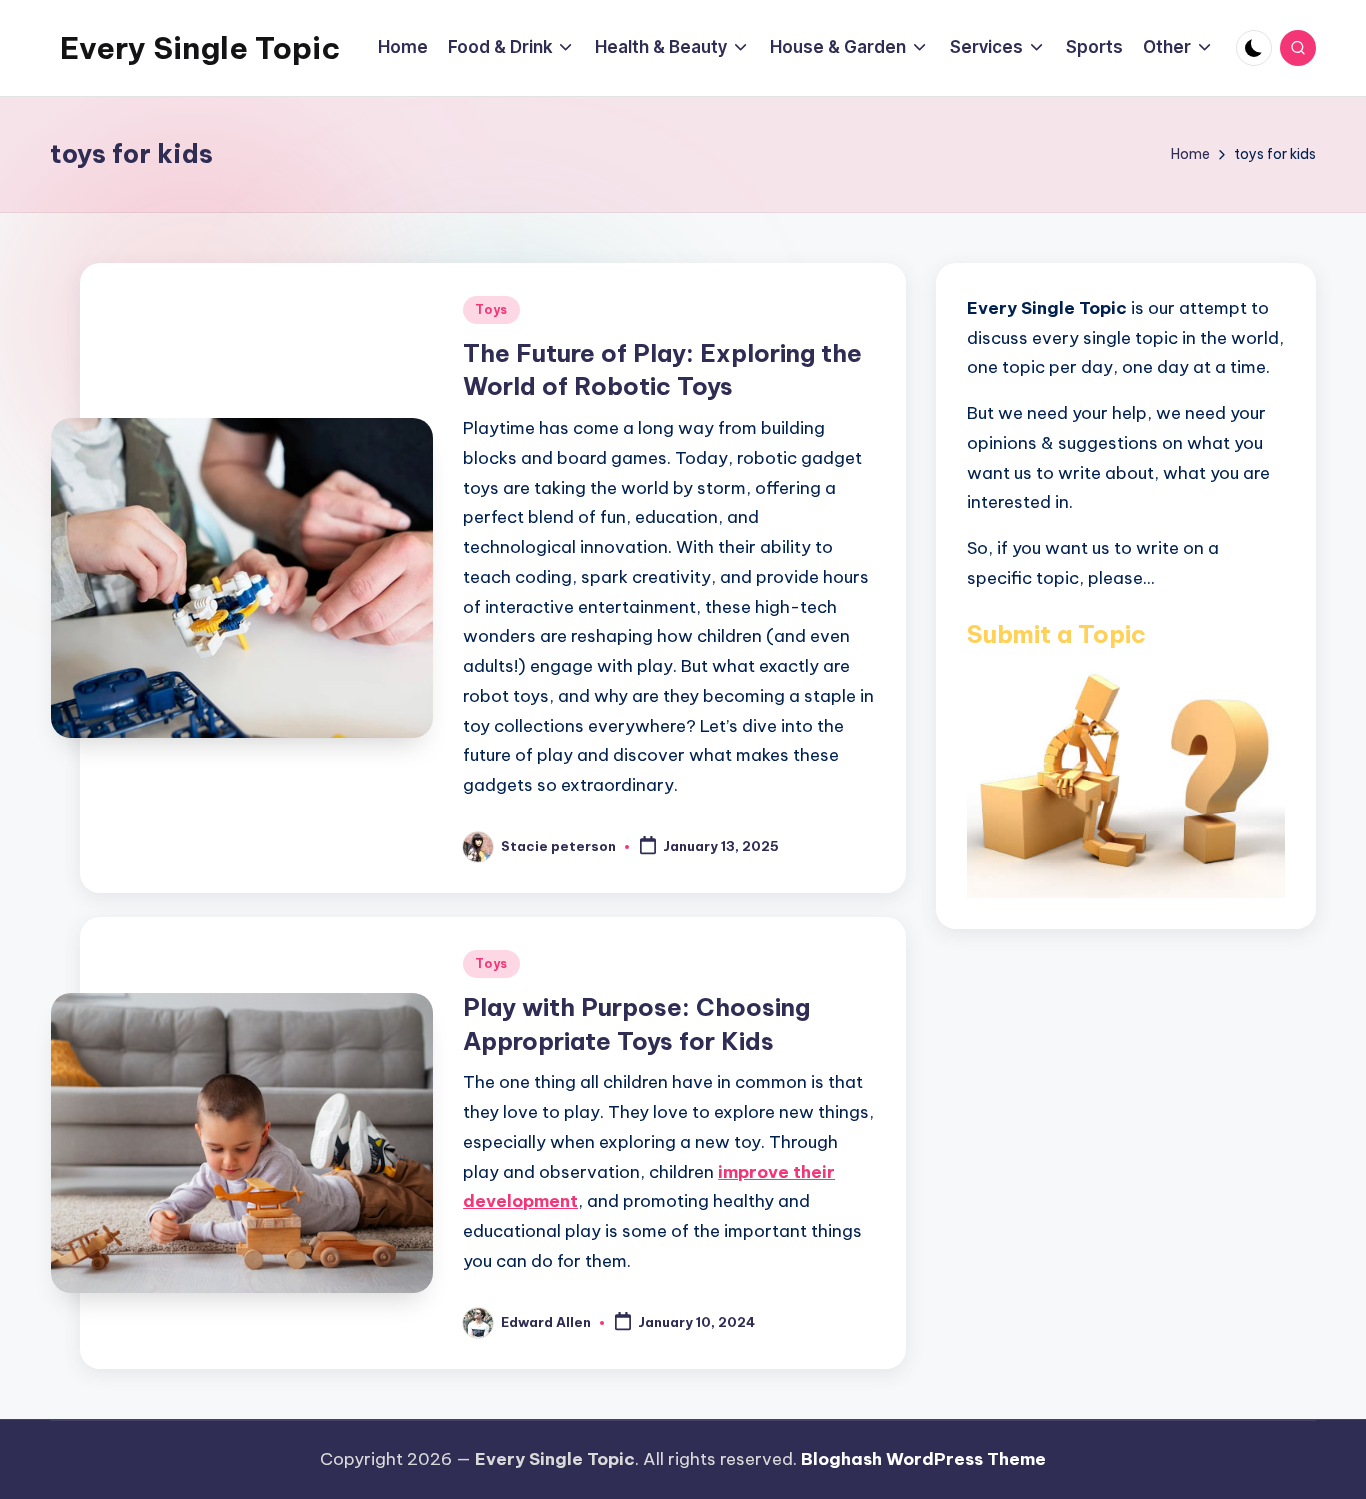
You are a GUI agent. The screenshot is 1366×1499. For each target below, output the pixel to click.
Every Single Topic (200, 48)
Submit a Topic (1056, 633)
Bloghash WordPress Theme (923, 1459)
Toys (491, 309)
